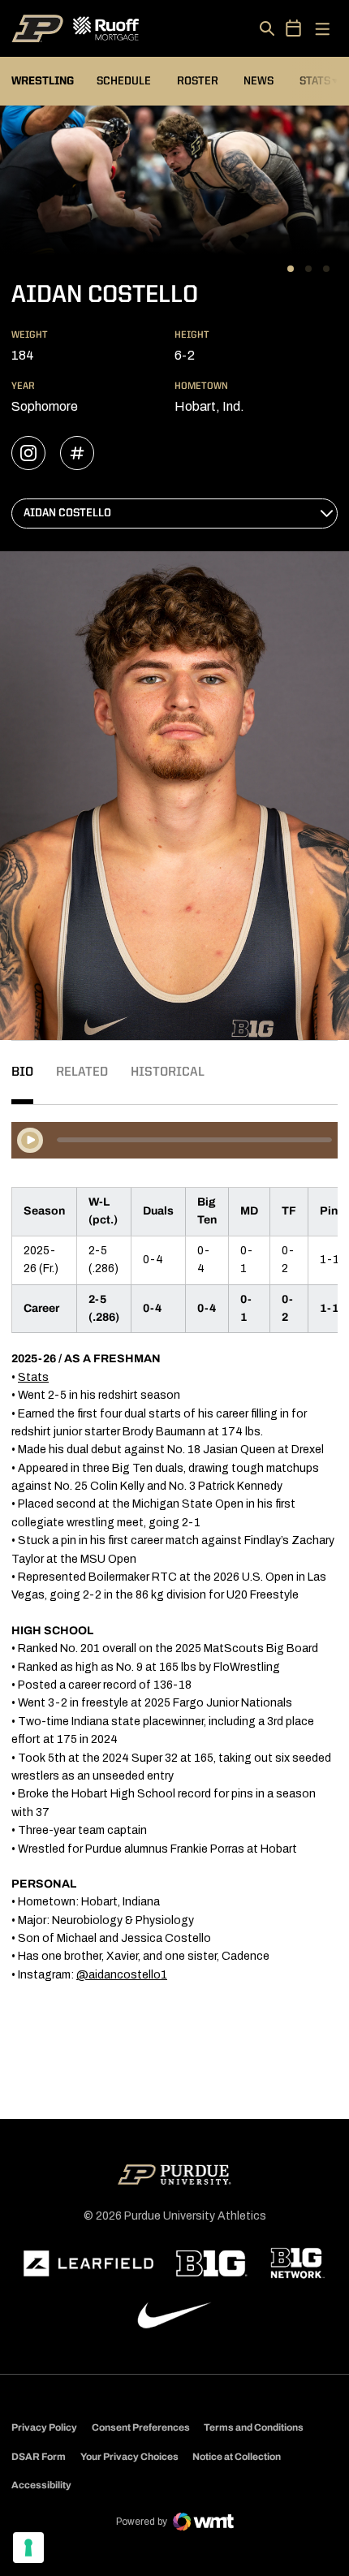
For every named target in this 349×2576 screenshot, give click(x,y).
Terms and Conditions (254, 2427)
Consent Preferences (141, 2427)
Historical (168, 1072)
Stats (319, 81)
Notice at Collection (237, 2457)
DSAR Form (39, 2457)
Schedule (124, 81)
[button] (291, 269)
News (259, 81)
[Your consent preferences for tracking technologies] (28, 2548)
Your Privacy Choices (129, 2457)
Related (82, 1072)
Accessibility (41, 2485)
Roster (198, 81)
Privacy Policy (44, 2427)
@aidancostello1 (122, 1975)
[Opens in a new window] (88, 2263)
